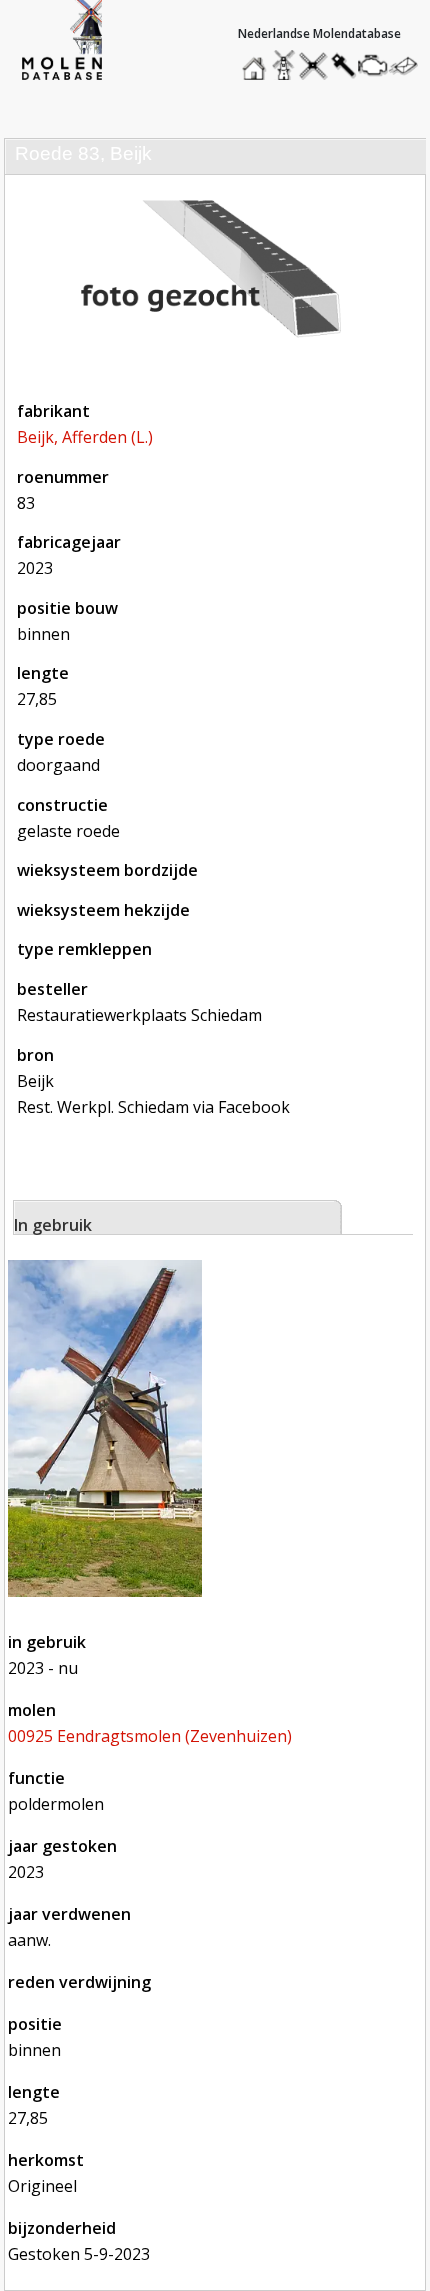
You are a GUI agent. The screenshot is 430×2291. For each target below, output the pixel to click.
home (257, 60)
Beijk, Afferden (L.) (85, 437)
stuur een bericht (409, 65)
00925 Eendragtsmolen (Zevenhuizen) (150, 1736)
